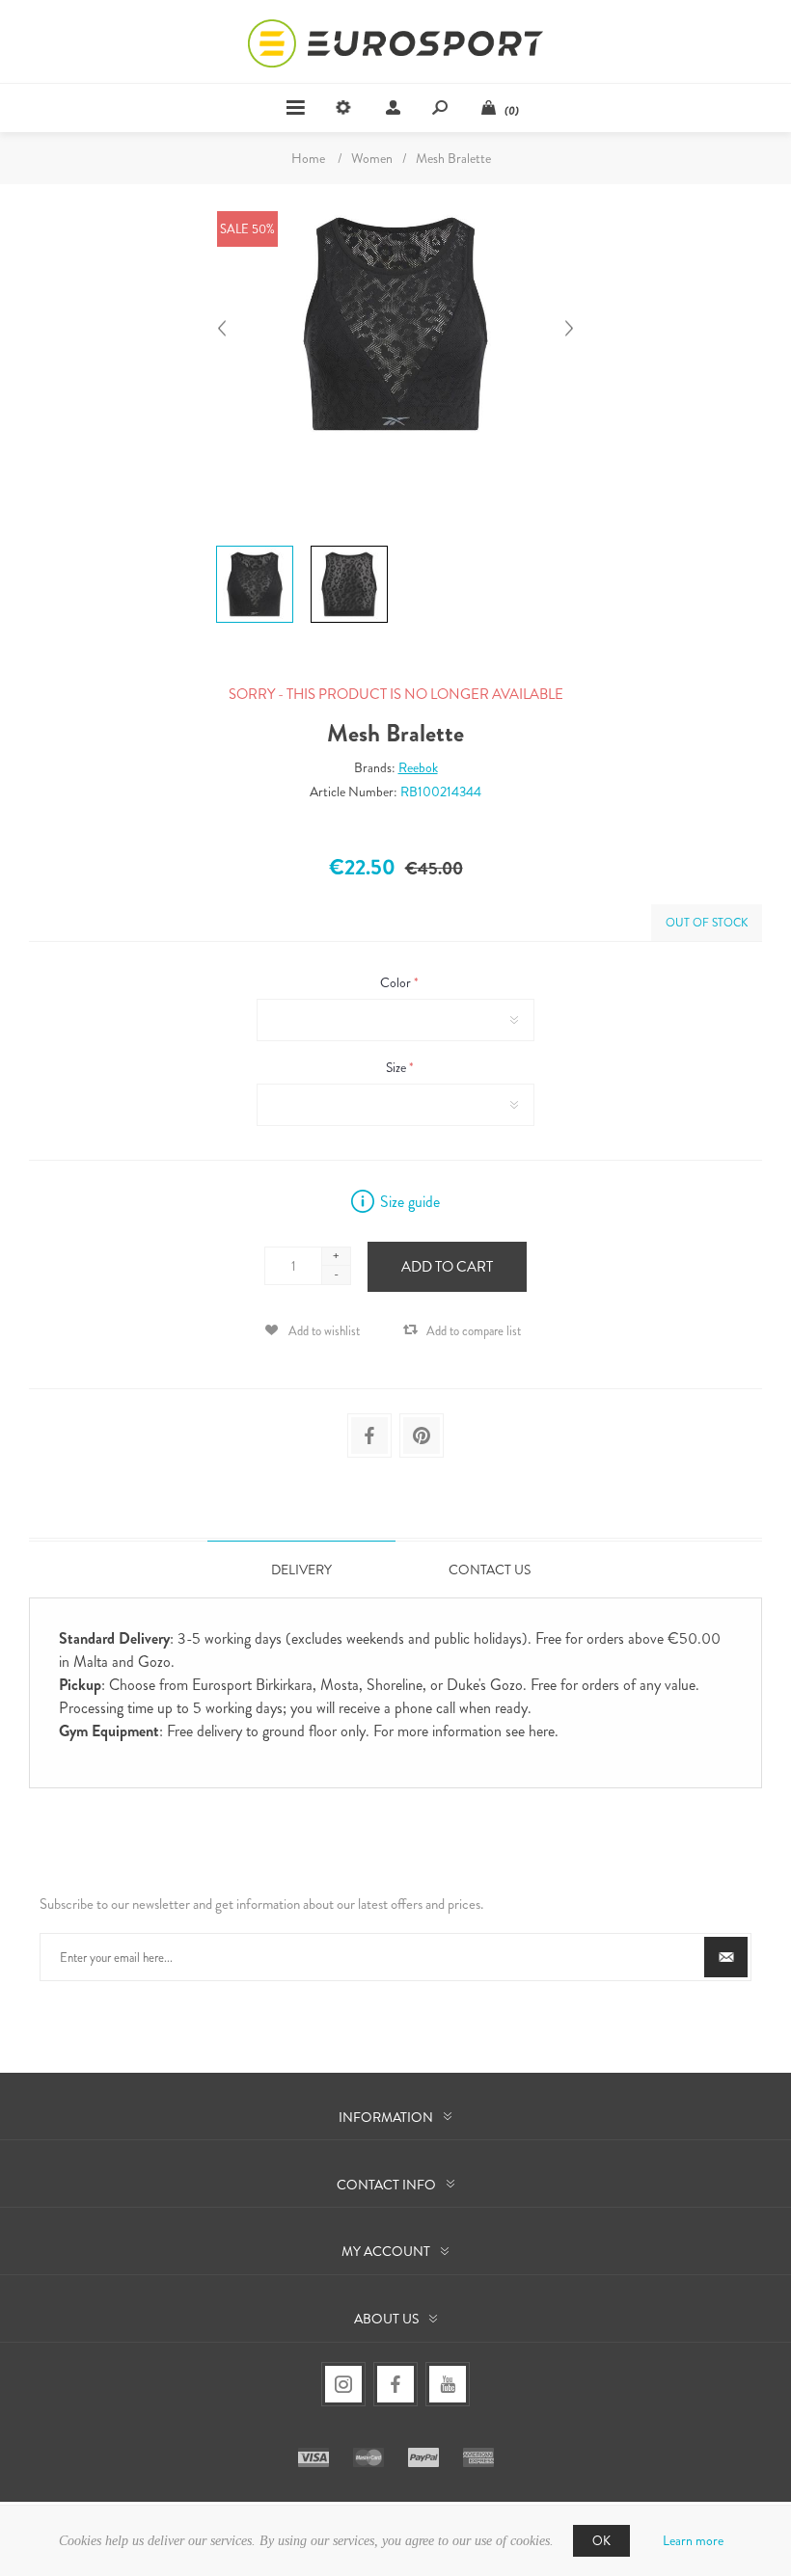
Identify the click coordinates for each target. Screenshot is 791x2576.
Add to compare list (474, 1331)
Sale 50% (247, 229)
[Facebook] (395, 2384)
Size (397, 1067)
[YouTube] (448, 2384)
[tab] (301, 1569)
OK (601, 2541)
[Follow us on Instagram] (343, 2384)
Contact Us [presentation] (490, 1570)
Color (397, 982)
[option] (255, 549)
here (542, 1731)
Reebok (418, 767)
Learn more (693, 2540)
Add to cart (447, 1267)
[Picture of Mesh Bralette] (255, 546)
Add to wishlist (324, 1331)
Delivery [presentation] (301, 1570)
